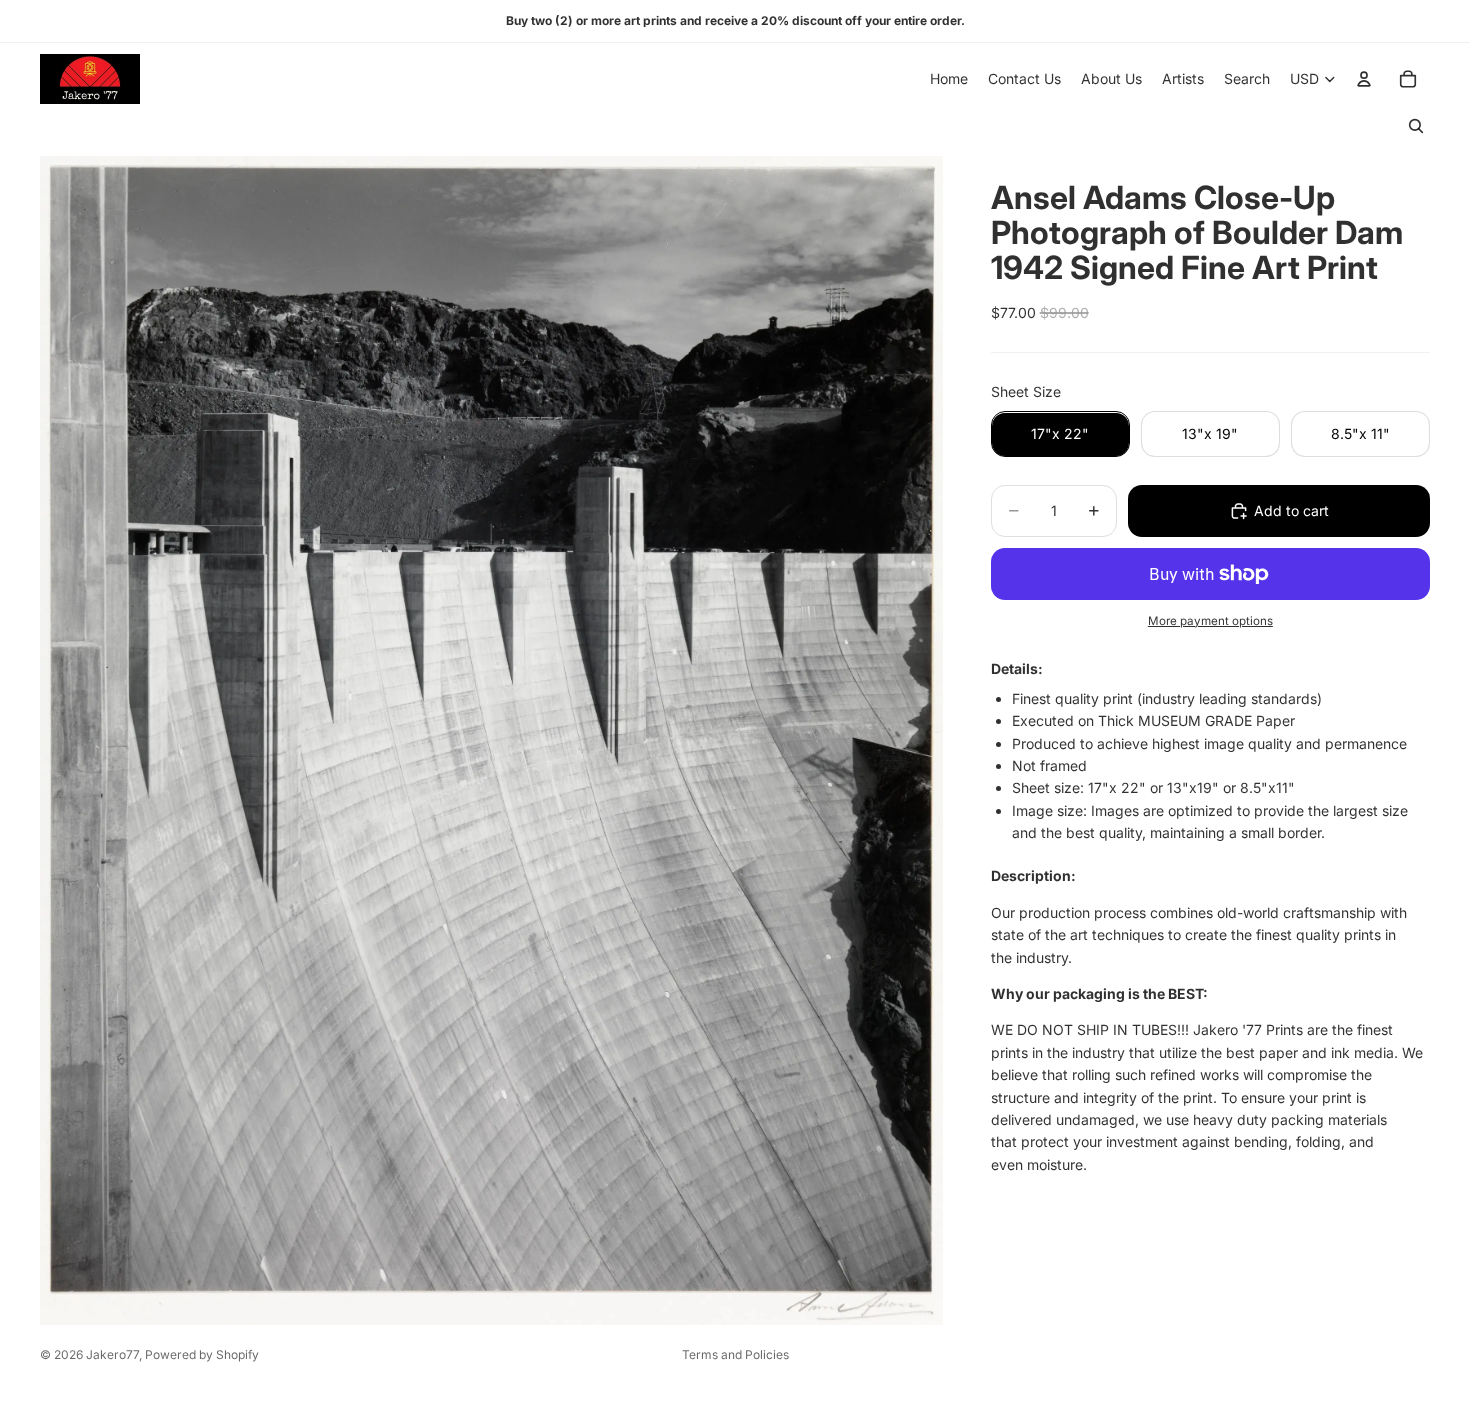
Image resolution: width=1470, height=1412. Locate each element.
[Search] (1416, 126)
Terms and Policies (735, 1354)
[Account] (1364, 79)
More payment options (1210, 621)
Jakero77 (112, 1354)
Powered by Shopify (202, 1354)
